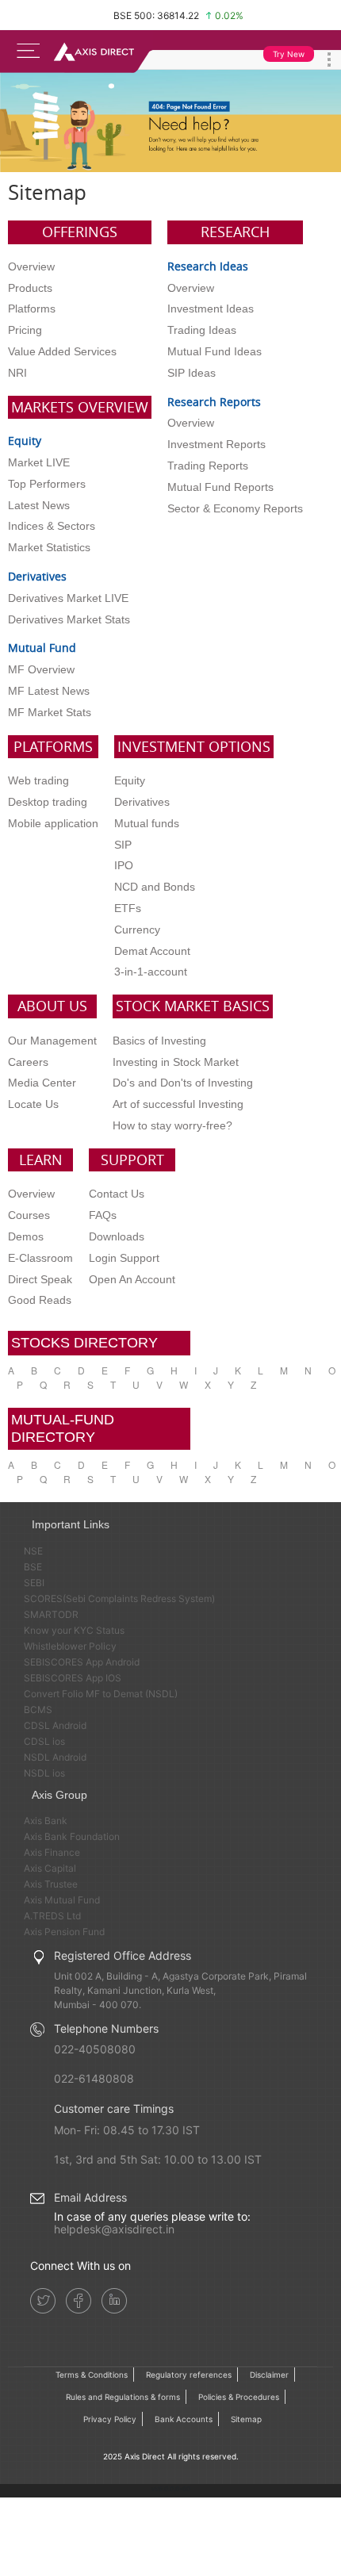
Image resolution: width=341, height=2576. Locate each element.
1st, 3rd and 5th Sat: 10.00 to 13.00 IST (158, 2159)
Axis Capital (50, 1868)
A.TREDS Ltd (52, 1916)
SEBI (34, 1583)
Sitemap (246, 2419)
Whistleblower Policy (70, 1646)
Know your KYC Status (74, 1630)
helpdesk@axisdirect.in (114, 2229)
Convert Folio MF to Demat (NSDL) (101, 1694)
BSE (33, 1567)
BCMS (38, 1710)
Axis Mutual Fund (62, 1900)
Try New (289, 54)
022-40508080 (95, 2049)
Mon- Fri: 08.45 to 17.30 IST (127, 2130)
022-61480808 (94, 2078)
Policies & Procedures (239, 2397)
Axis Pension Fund (64, 1932)
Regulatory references (189, 2375)
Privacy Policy (110, 2419)
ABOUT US (52, 1006)
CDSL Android (55, 1725)
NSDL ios (44, 1773)
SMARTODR (51, 1614)
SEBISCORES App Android (82, 1662)
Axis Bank (46, 1821)
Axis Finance (52, 1852)
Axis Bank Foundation (72, 1836)
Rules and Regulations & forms (123, 2397)
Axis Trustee (51, 1884)
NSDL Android (55, 1757)
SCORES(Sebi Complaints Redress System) (119, 1598)
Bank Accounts (184, 2419)
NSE (33, 1551)
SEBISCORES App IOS (73, 1678)
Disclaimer (269, 2375)
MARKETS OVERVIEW (80, 407)
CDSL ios (44, 1741)
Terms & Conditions (92, 2375)
